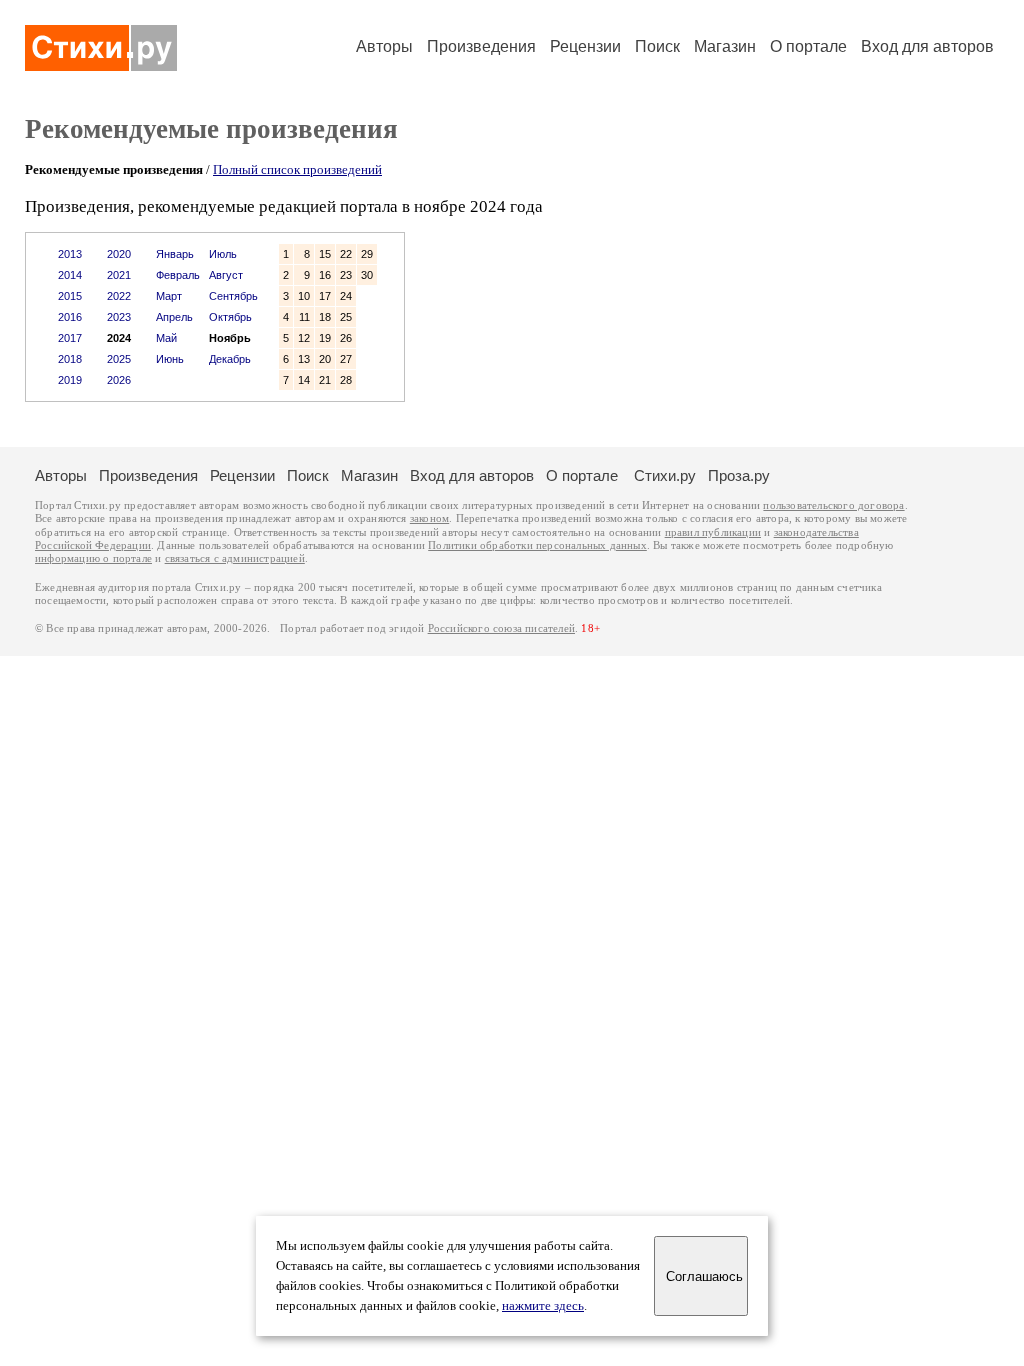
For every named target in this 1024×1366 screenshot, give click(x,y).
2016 (70, 317)
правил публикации (713, 532)
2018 (70, 359)
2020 (119, 254)
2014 (70, 275)
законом (429, 518)
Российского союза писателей (501, 628)
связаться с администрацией (235, 558)
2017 (70, 338)
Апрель (174, 317)
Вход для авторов (927, 46)
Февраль (178, 275)
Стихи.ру (665, 475)
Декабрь (230, 359)
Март (169, 296)
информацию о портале (93, 558)
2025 (119, 359)
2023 (119, 317)
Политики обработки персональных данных (537, 545)
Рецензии (585, 46)
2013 (70, 254)
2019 (70, 380)
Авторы (384, 46)
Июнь (170, 359)
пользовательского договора (833, 505)
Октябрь (230, 317)
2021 (119, 275)
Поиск (657, 46)
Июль (223, 254)
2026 (119, 380)
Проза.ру (739, 475)
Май (166, 338)
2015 (70, 296)
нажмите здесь (543, 1306)
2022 (119, 296)
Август (226, 275)
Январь (175, 254)
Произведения (481, 46)
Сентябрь (233, 296)
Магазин (725, 46)
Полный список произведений (297, 169)
